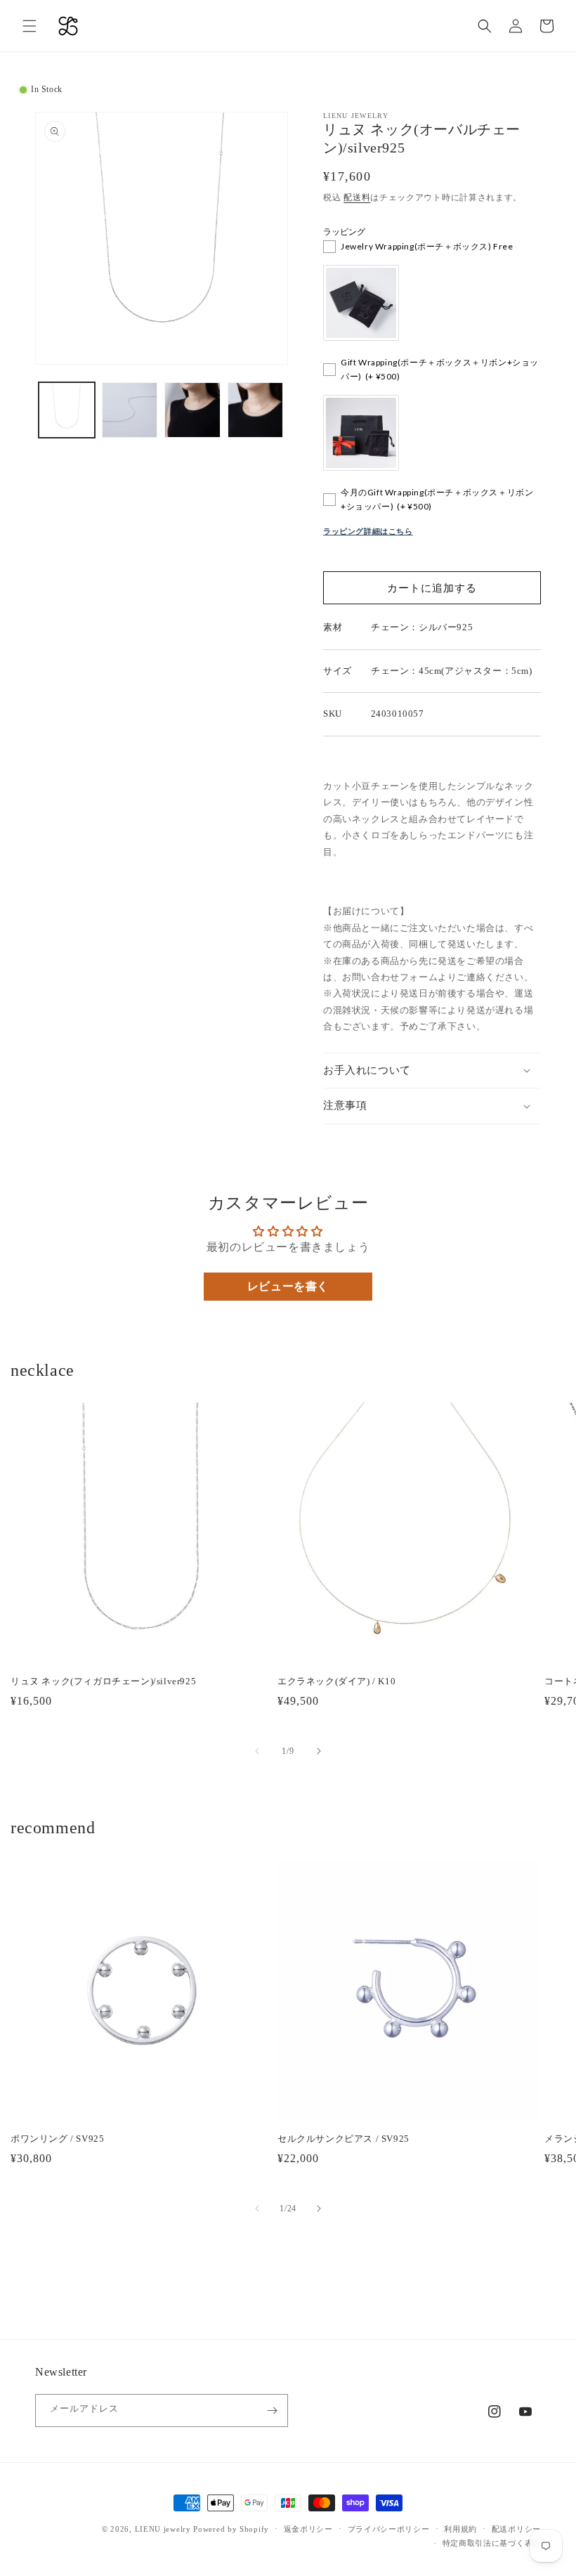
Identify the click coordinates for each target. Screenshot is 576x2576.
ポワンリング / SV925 (57, 2139)
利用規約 (460, 2529)
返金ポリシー (308, 2529)
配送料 (357, 197)
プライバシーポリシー (389, 2529)
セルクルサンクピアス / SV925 (343, 2139)
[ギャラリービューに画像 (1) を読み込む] (67, 410)
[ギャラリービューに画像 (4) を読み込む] (256, 410)
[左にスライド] (257, 1751)
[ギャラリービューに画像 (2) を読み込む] (130, 410)
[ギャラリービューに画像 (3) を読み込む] (192, 410)
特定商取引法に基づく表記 (492, 2543)
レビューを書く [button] (288, 1286)
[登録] (272, 2411)
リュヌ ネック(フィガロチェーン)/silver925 (103, 1681)
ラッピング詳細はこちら (368, 531)
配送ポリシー (516, 2529)
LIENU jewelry (163, 2529)
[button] (30, 26)
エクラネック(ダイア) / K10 (336, 1681)
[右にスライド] (319, 1751)
